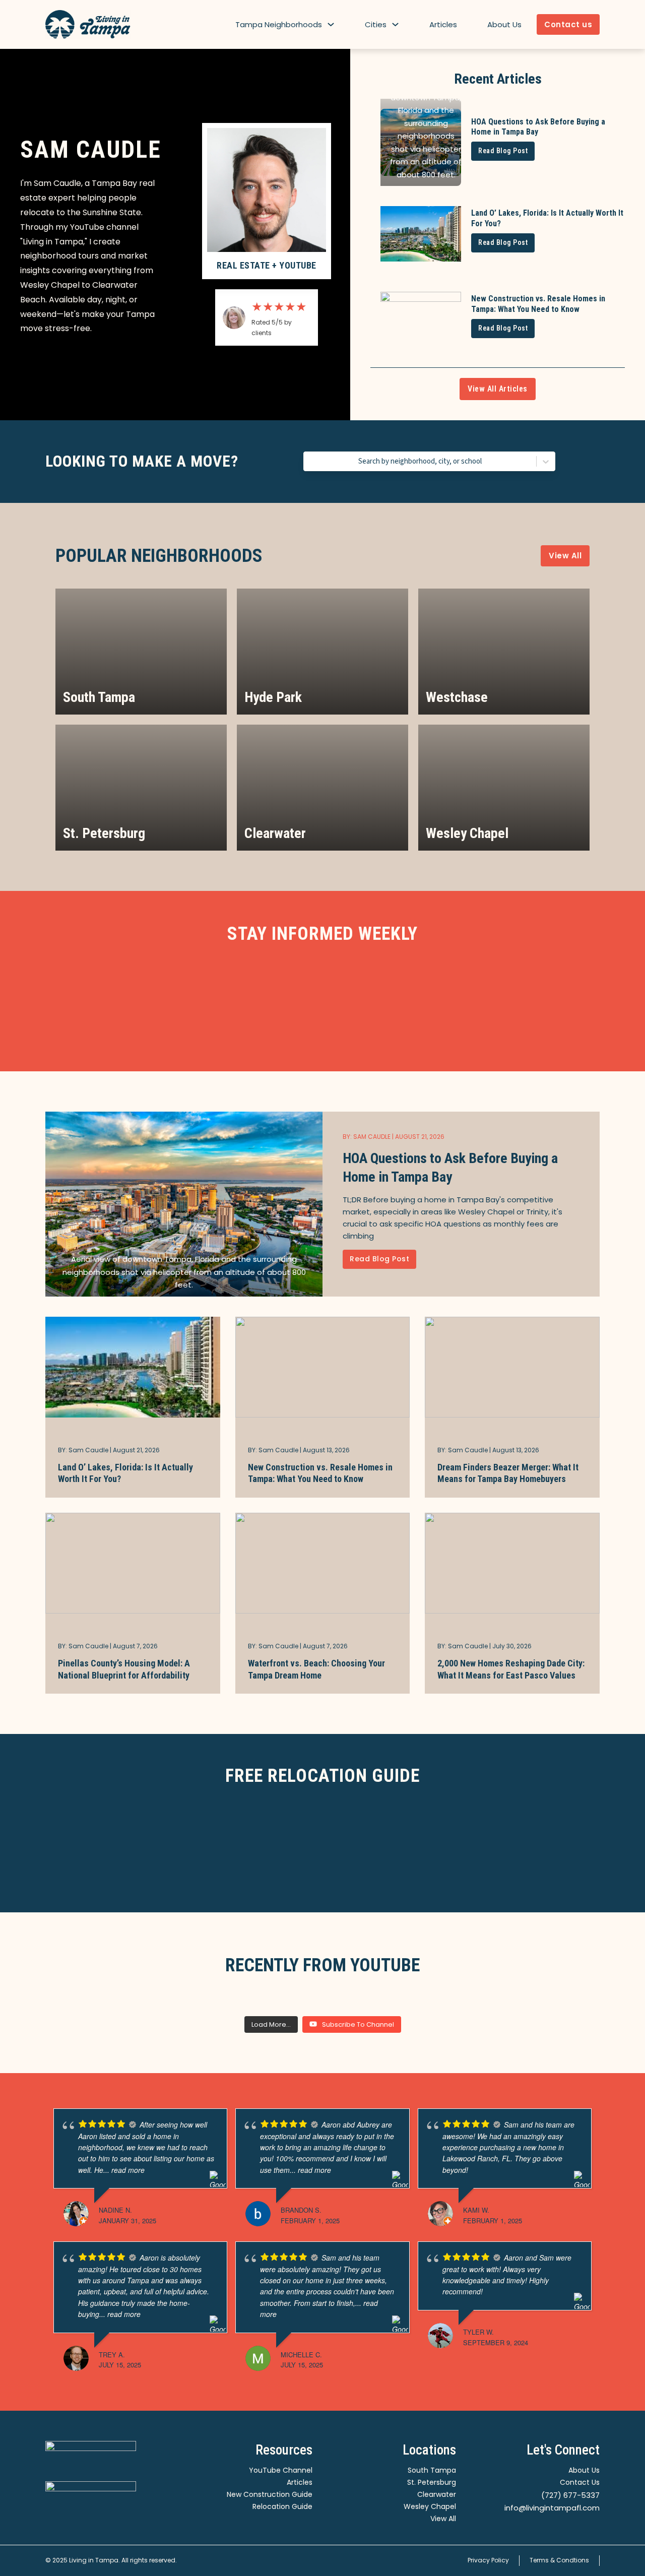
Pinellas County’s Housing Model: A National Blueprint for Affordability (124, 1669)
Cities (376, 24)
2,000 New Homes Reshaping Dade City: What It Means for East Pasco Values (511, 1669)
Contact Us (580, 2482)
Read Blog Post (503, 151)
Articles (443, 24)
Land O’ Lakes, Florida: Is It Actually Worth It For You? (125, 1473)
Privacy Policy (488, 2560)
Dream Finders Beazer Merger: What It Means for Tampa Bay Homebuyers (508, 1473)
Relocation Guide (282, 2506)
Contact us (568, 24)
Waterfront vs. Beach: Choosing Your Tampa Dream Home (316, 1669)
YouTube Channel (281, 2470)
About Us (504, 24)
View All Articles (498, 389)
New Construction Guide (270, 2494)
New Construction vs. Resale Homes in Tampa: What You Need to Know (320, 1473)
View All (565, 556)
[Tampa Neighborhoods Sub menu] (331, 24)
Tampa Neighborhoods (279, 24)
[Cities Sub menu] (395, 24)
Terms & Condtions (559, 2560)
